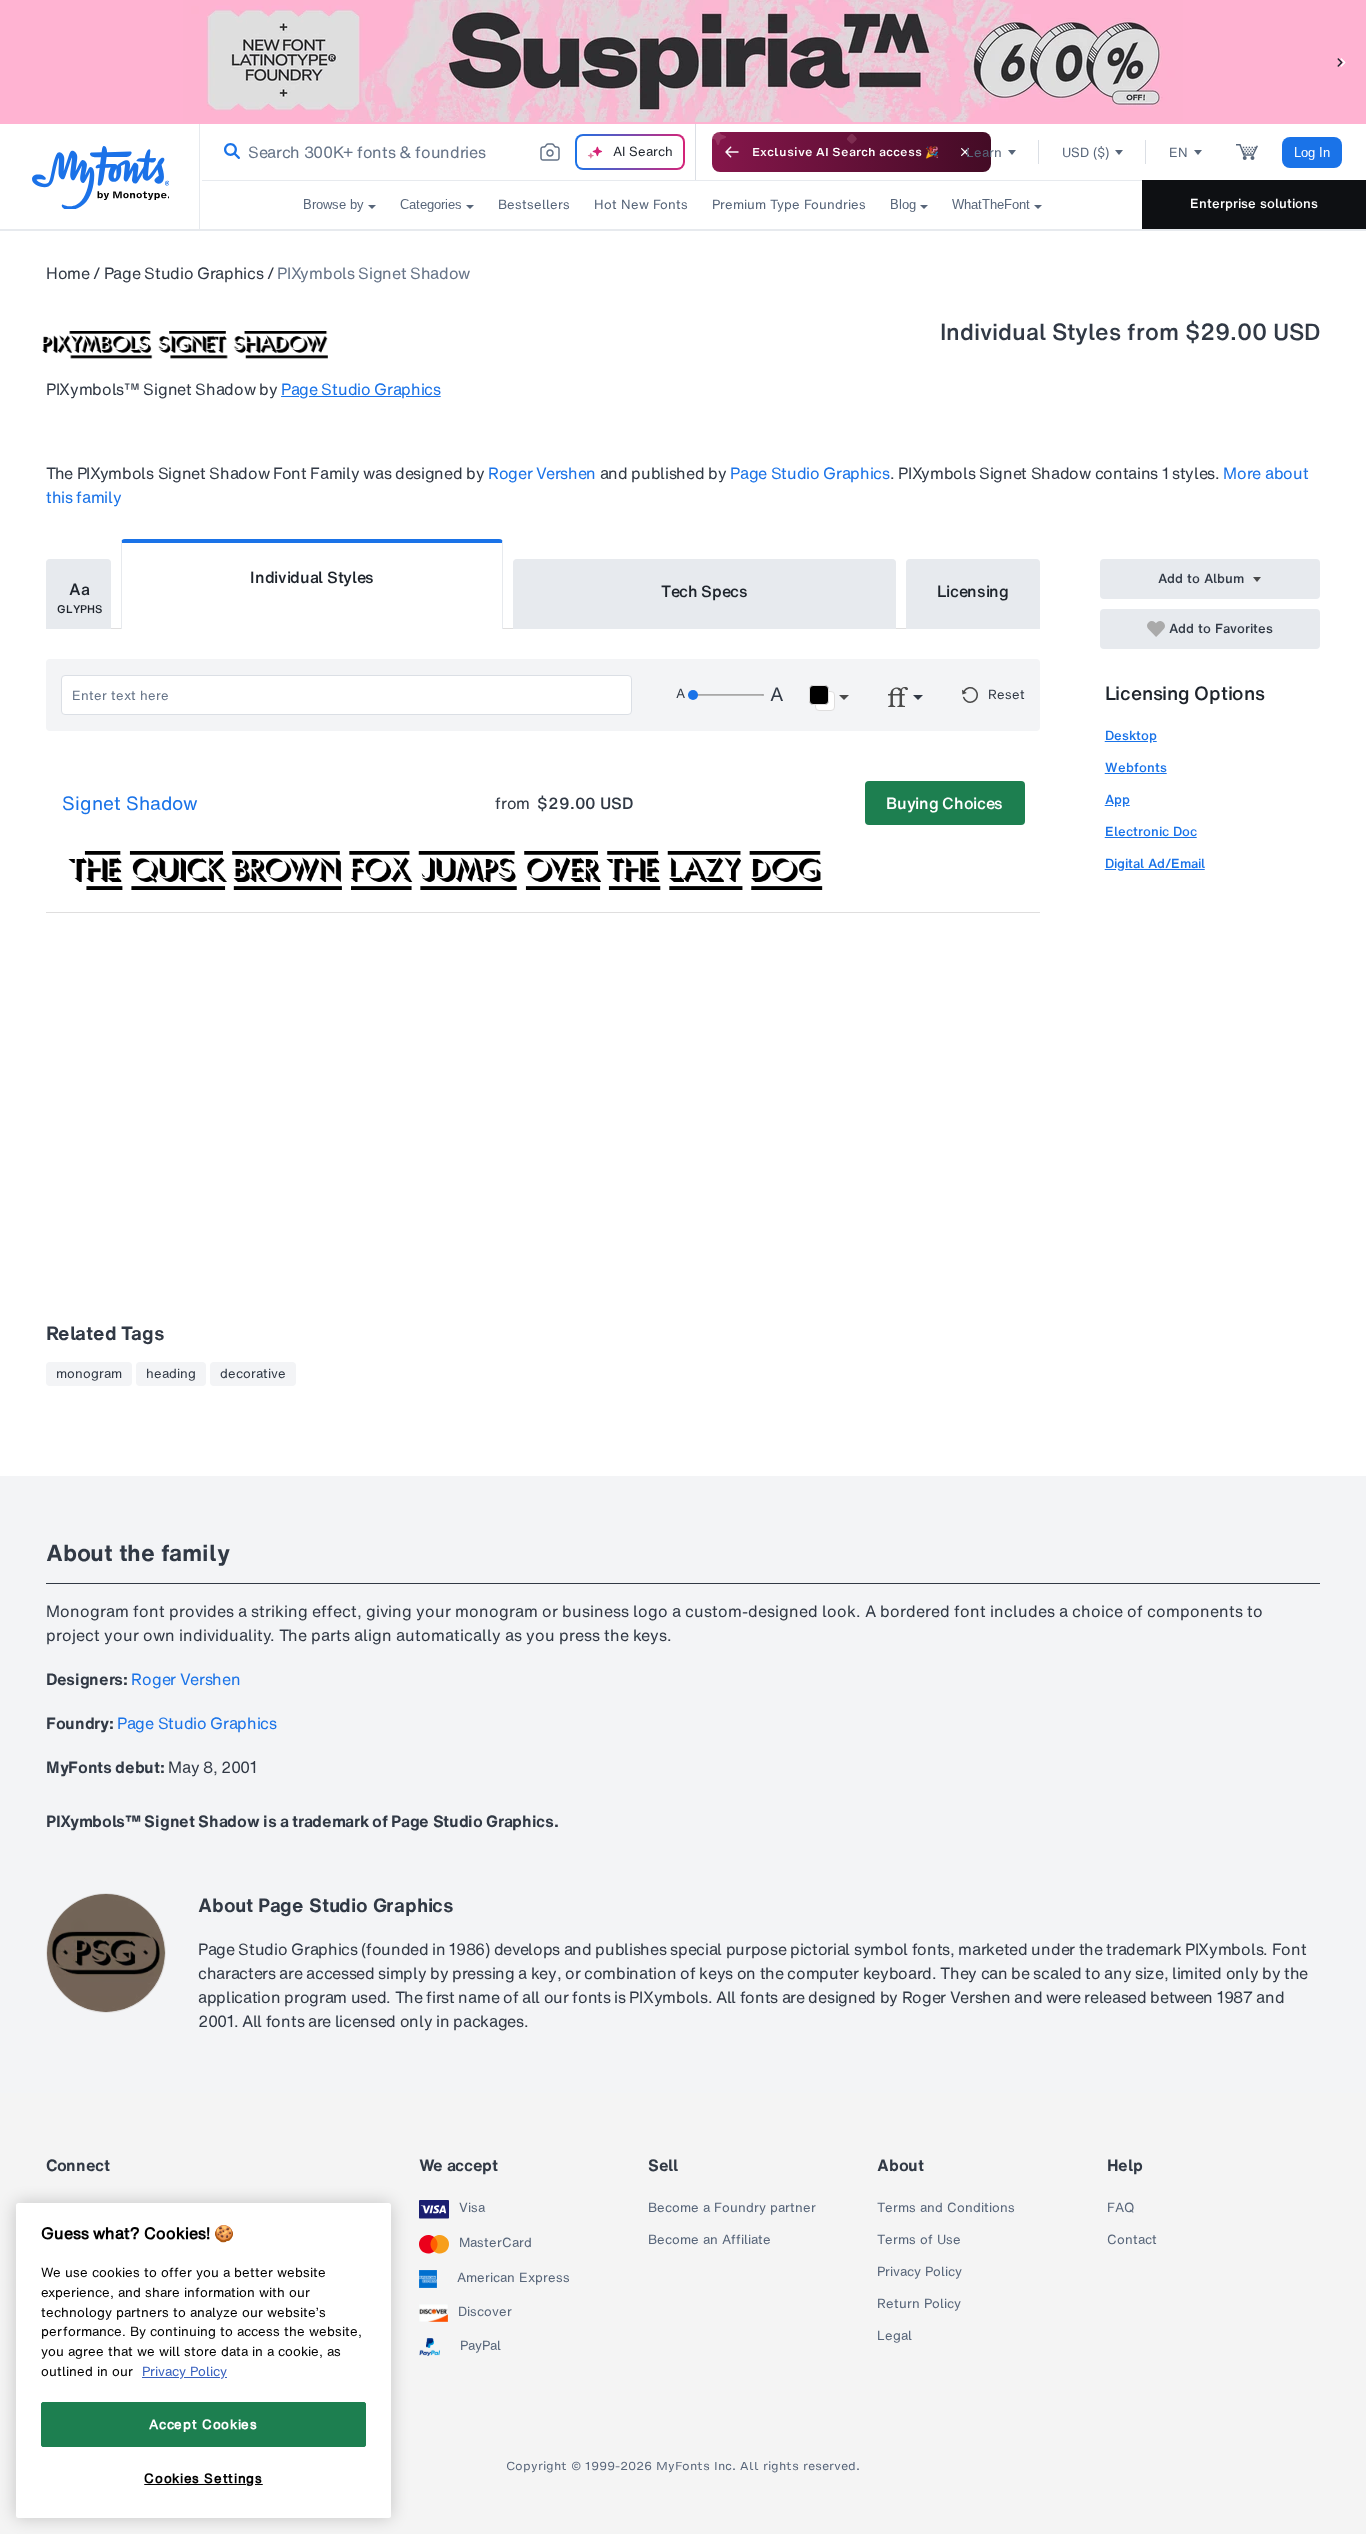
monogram (89, 1374)
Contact (1132, 2240)
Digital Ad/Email (1155, 863)
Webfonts (1136, 767)
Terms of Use (919, 2240)
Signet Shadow (130, 804)
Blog (903, 204)
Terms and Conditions (946, 2208)
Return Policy (919, 2304)
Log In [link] (1312, 152)
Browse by (333, 204)
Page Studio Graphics (184, 273)
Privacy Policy (919, 2272)
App (1117, 799)
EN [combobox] (1178, 152)
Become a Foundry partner (732, 2208)
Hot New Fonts (641, 204)
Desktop (1131, 735)
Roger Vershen (542, 473)
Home (68, 273)
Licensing (973, 591)
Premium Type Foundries (789, 204)
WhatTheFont (991, 204)
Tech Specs (704, 591)
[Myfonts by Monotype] (100, 177)
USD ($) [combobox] (1085, 152)
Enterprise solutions (1254, 203)
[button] (1341, 61)
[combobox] (448, 152)
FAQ (1120, 2208)
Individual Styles (312, 577)
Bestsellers (534, 204)
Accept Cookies (203, 2424)
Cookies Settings (203, 2477)
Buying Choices (944, 803)
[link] (228, 152)
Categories (431, 204)
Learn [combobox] (984, 152)
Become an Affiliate (709, 2240)
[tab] (78, 594)
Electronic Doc (1151, 831)
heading (171, 1374)
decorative (253, 1374)
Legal (894, 2336)
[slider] (726, 695)
